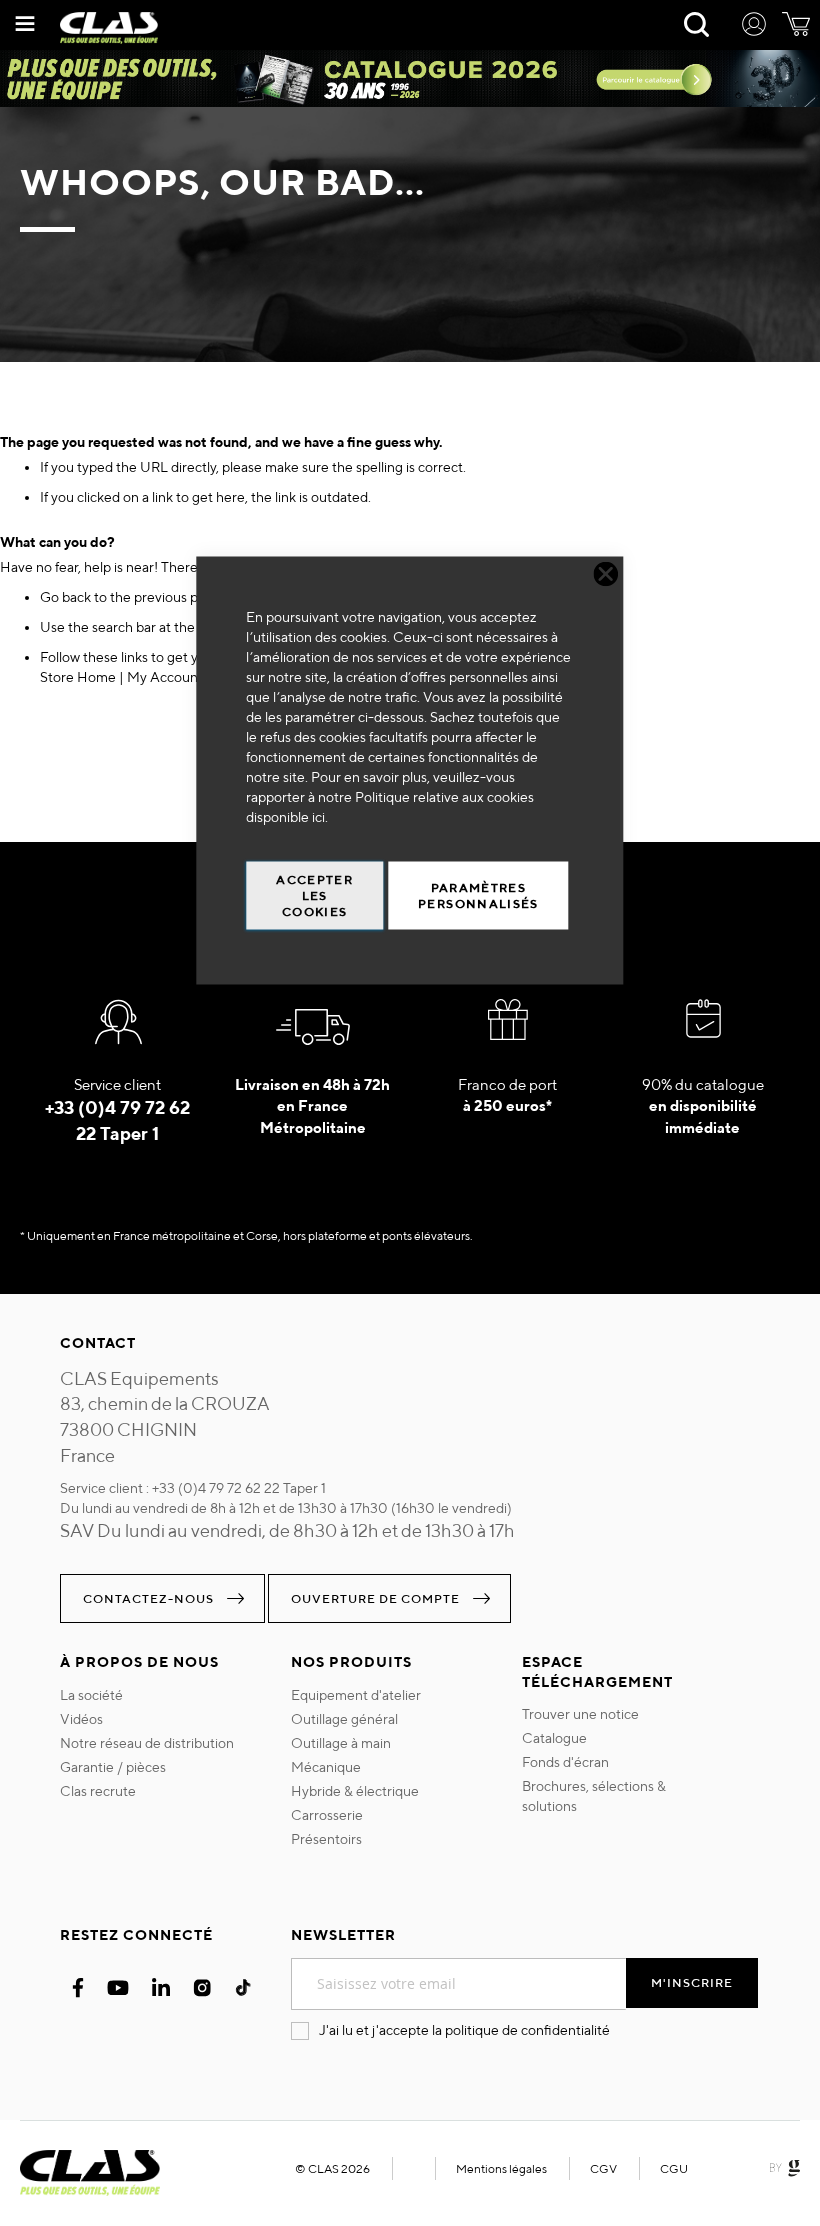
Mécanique (326, 1767)
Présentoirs (326, 1839)
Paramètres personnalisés (478, 895)
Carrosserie (327, 1815)
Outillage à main (341, 1743)
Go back (65, 597)
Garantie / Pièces (113, 1767)
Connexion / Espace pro (754, 27)
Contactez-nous (148, 1598)
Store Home (78, 677)
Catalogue (554, 1738)
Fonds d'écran (565, 1762)
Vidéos (81, 1719)
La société (91, 1695)
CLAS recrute (98, 1791)
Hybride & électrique (355, 1791)
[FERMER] (606, 574)
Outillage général (344, 1719)
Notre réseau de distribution (147, 1743)
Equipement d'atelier (356, 1695)
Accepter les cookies (314, 895)
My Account (165, 677)
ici (318, 817)
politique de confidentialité (527, 2030)
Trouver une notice (580, 1714)
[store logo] (109, 28)
